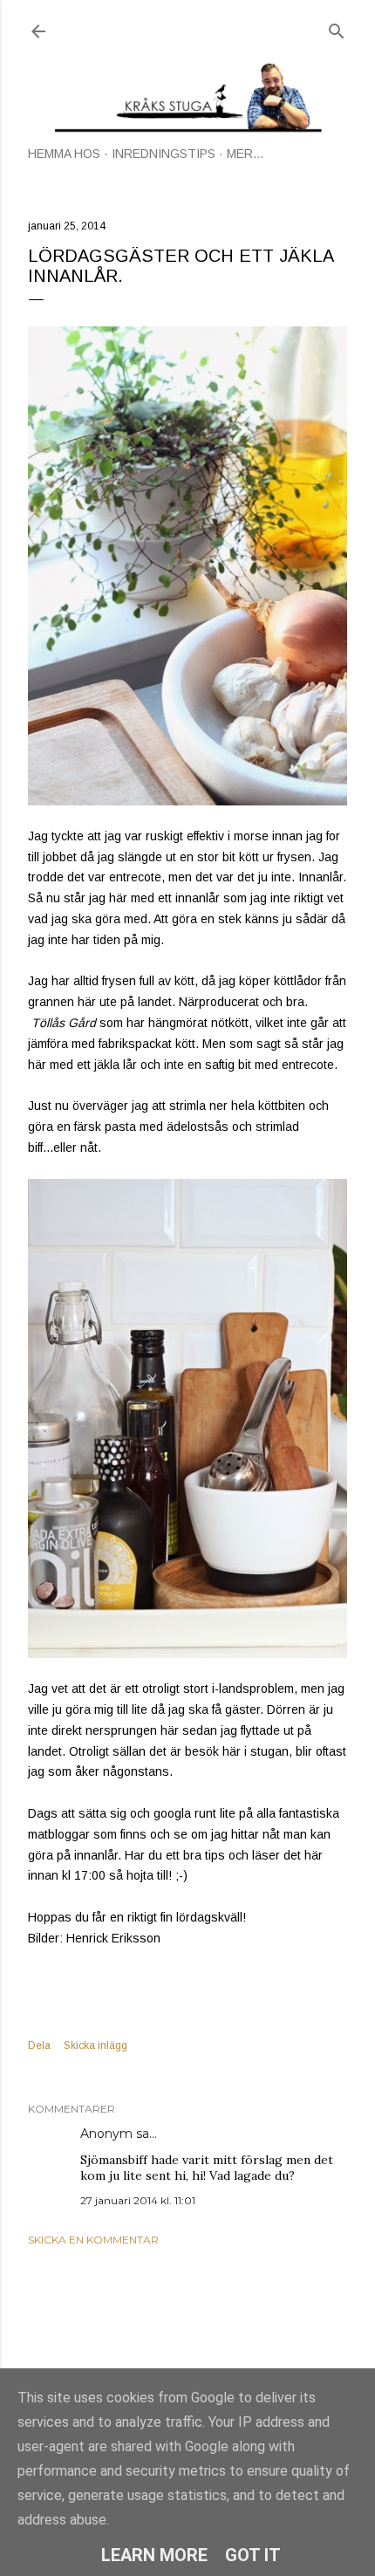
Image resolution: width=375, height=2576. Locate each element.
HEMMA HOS (64, 154)
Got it (253, 2555)
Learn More (154, 2555)
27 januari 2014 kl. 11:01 (138, 2200)
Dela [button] (39, 2045)
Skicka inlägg (95, 2045)
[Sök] (337, 27)
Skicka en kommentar (93, 2240)
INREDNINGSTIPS (164, 154)
